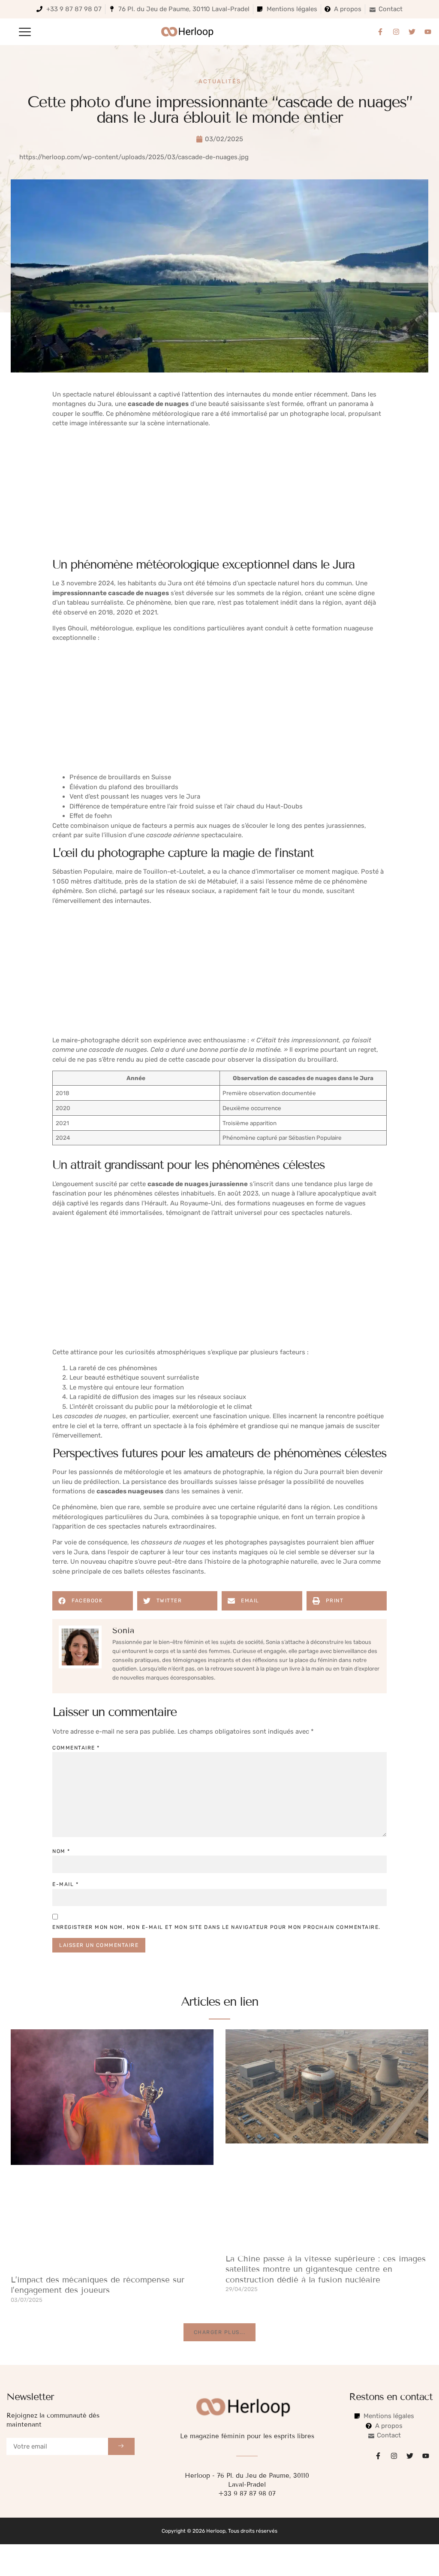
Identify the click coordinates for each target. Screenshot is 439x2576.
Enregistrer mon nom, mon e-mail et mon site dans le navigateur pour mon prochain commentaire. (216, 1927)
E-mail (65, 1884)
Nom (61, 1851)
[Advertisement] (219, 494)
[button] (25, 32)
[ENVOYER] (121, 2446)
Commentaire (76, 1748)
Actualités (220, 81)
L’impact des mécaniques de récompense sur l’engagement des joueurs (98, 2285)
